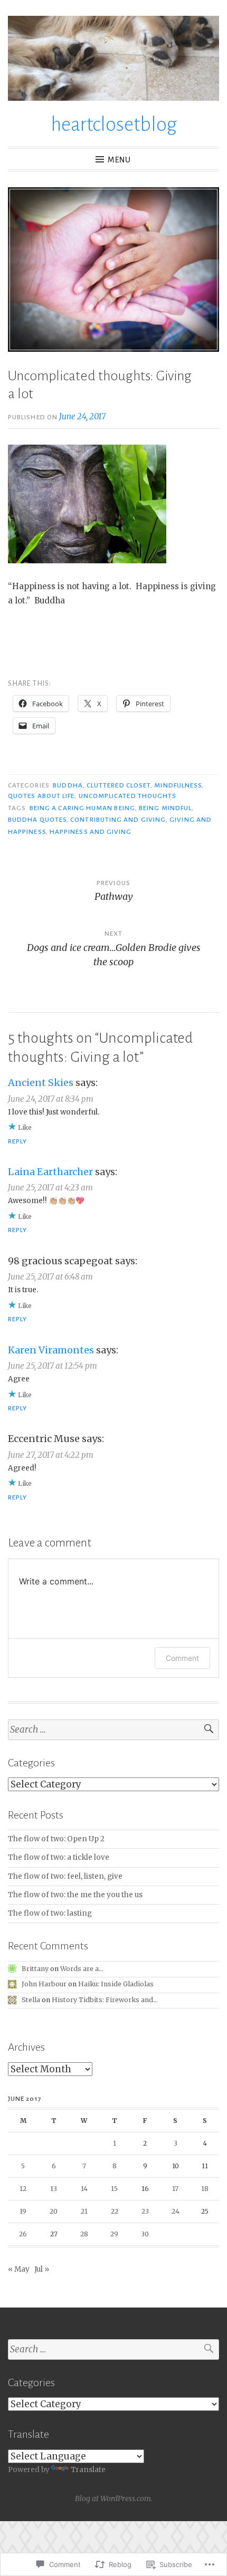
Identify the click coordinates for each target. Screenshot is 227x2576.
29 (114, 2234)
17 (175, 2189)
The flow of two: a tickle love (59, 1857)
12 (23, 2189)
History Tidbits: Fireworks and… (105, 2000)
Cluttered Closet (119, 785)
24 (176, 2211)
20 (54, 2211)
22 (115, 2211)
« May (19, 2269)
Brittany (35, 1969)
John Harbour (44, 1984)
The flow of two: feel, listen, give (65, 1876)
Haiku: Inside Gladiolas (116, 1984)
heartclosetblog (114, 124)
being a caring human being (82, 808)
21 (84, 2211)
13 (54, 2189)
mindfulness (178, 785)
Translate (88, 2470)
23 (145, 2211)
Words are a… (82, 1969)
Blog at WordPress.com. (114, 2498)
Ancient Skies (41, 1083)
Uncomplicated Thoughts (128, 796)
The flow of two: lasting (50, 1913)
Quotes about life (41, 796)
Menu (119, 160)
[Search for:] (113, 1730)
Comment (182, 1658)
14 (84, 2189)
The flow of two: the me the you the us (75, 1895)
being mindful (165, 808)
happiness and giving (91, 832)
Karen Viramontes (51, 1350)
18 (205, 2189)
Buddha (68, 785)
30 (145, 2234)
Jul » (42, 2269)
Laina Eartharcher (50, 1172)
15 (114, 2189)
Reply (17, 1141)
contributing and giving (118, 820)
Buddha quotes (37, 820)
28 (84, 2234)
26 (23, 2234)
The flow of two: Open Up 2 (56, 1839)
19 (23, 2211)
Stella (31, 2000)
